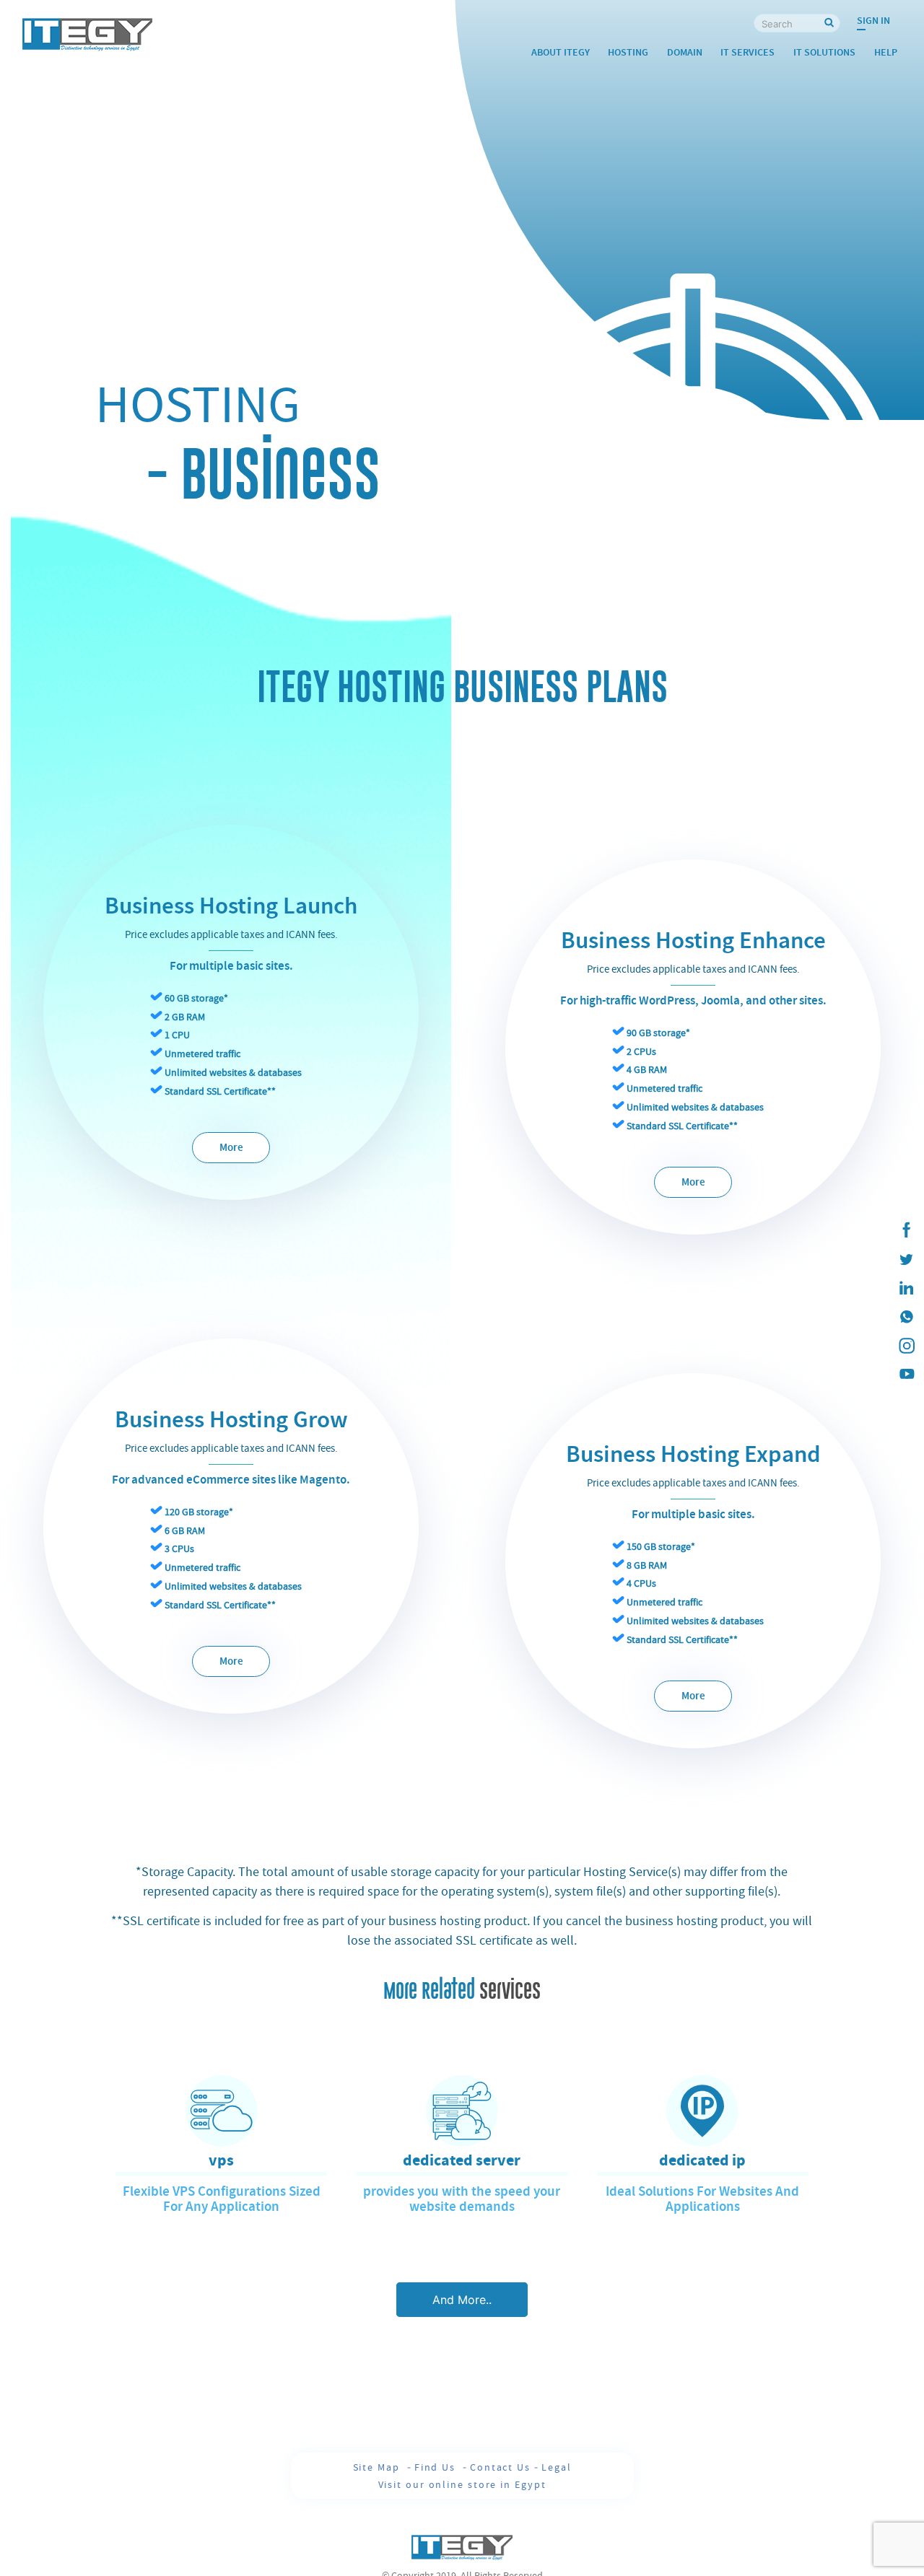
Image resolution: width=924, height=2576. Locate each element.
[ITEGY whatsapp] (906, 1317)
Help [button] (886, 52)
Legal (557, 2467)
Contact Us (500, 2467)
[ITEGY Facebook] (906, 1230)
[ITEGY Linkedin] (906, 1288)
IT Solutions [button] (824, 52)
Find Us (437, 2467)
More (231, 1148)
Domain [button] (685, 52)
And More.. (462, 2300)
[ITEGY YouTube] (906, 1375)
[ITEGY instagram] (906, 1346)
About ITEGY (561, 52)
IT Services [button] (748, 52)
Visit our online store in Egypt (462, 2484)
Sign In (873, 21)
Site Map (378, 2467)
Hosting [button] (628, 52)
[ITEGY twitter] (906, 1259)
